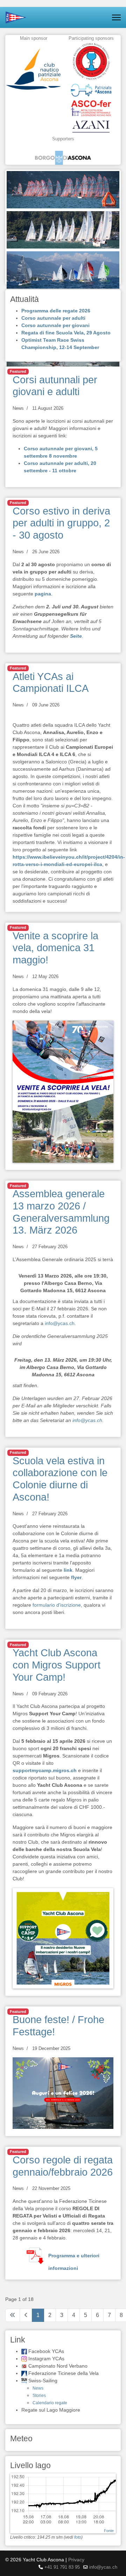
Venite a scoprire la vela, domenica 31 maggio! (55, 948)
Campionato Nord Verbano (58, 2366)
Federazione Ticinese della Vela (64, 2373)
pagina (43, 594)
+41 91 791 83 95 (62, 2567)
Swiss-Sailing (43, 2381)
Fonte (109, 2531)
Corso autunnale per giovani (55, 325)
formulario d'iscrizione (57, 1605)
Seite (76, 636)
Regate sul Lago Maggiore (51, 2410)
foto (78, 2537)
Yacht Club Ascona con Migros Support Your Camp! (57, 1665)
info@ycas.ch (60, 1323)
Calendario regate (50, 2403)
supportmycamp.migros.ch (45, 1770)
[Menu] (116, 17)
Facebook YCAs (46, 2351)
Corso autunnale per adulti (53, 318)
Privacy (76, 2560)
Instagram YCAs (46, 2359)
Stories (39, 2396)
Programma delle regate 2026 (56, 311)
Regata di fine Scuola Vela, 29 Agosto (66, 333)
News (18, 408)
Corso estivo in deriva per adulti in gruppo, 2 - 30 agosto (61, 523)
